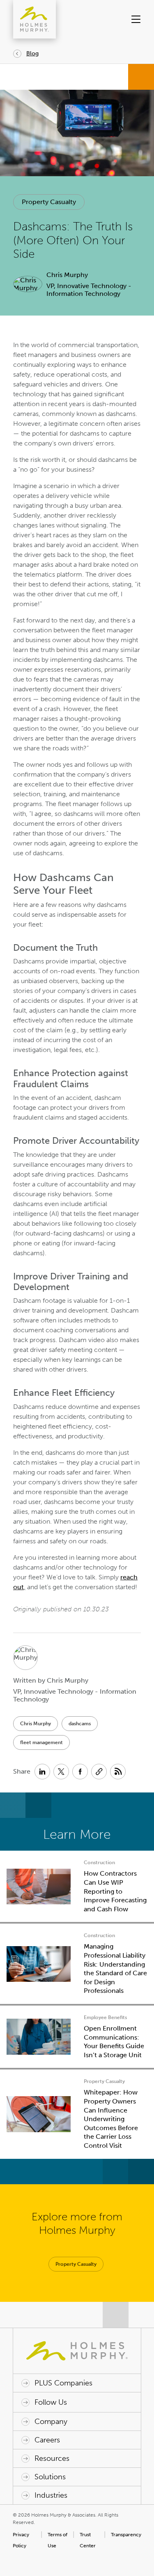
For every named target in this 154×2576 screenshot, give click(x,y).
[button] (135, 19)
